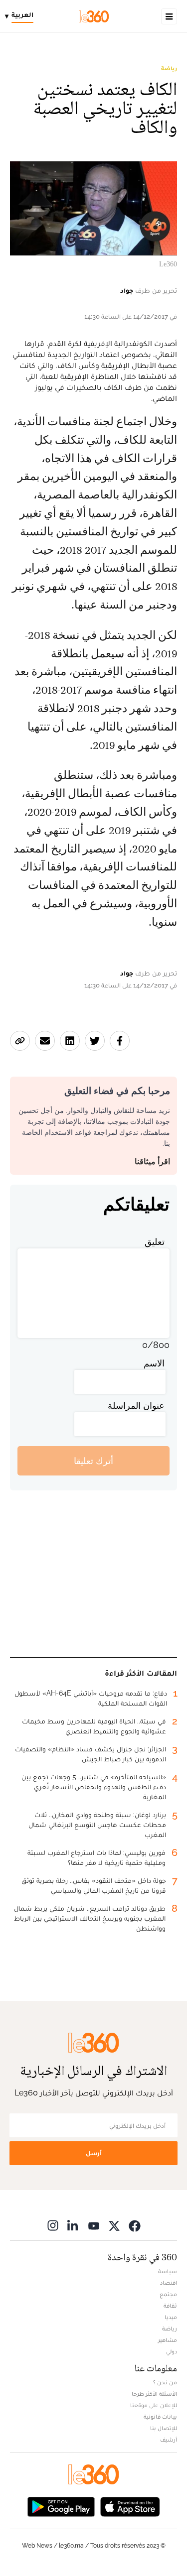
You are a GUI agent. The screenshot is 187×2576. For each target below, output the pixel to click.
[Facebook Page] (135, 2225)
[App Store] (130, 2506)
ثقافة (170, 2306)
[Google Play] (61, 2506)
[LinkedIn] (73, 2225)
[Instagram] (53, 2225)
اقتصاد (169, 2283)
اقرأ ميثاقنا (152, 1162)
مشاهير (168, 2340)
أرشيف (169, 2440)
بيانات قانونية (160, 2417)
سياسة (168, 2271)
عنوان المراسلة (136, 1406)
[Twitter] (114, 2225)
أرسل (94, 2153)
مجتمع (168, 2294)
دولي (172, 2351)
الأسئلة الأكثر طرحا (154, 2394)
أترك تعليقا (93, 1461)
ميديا (171, 2317)
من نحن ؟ (165, 2382)
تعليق (155, 1242)
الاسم (154, 1363)
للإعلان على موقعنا (154, 2405)
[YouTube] (94, 2225)
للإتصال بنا (164, 2428)
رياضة (169, 68)
